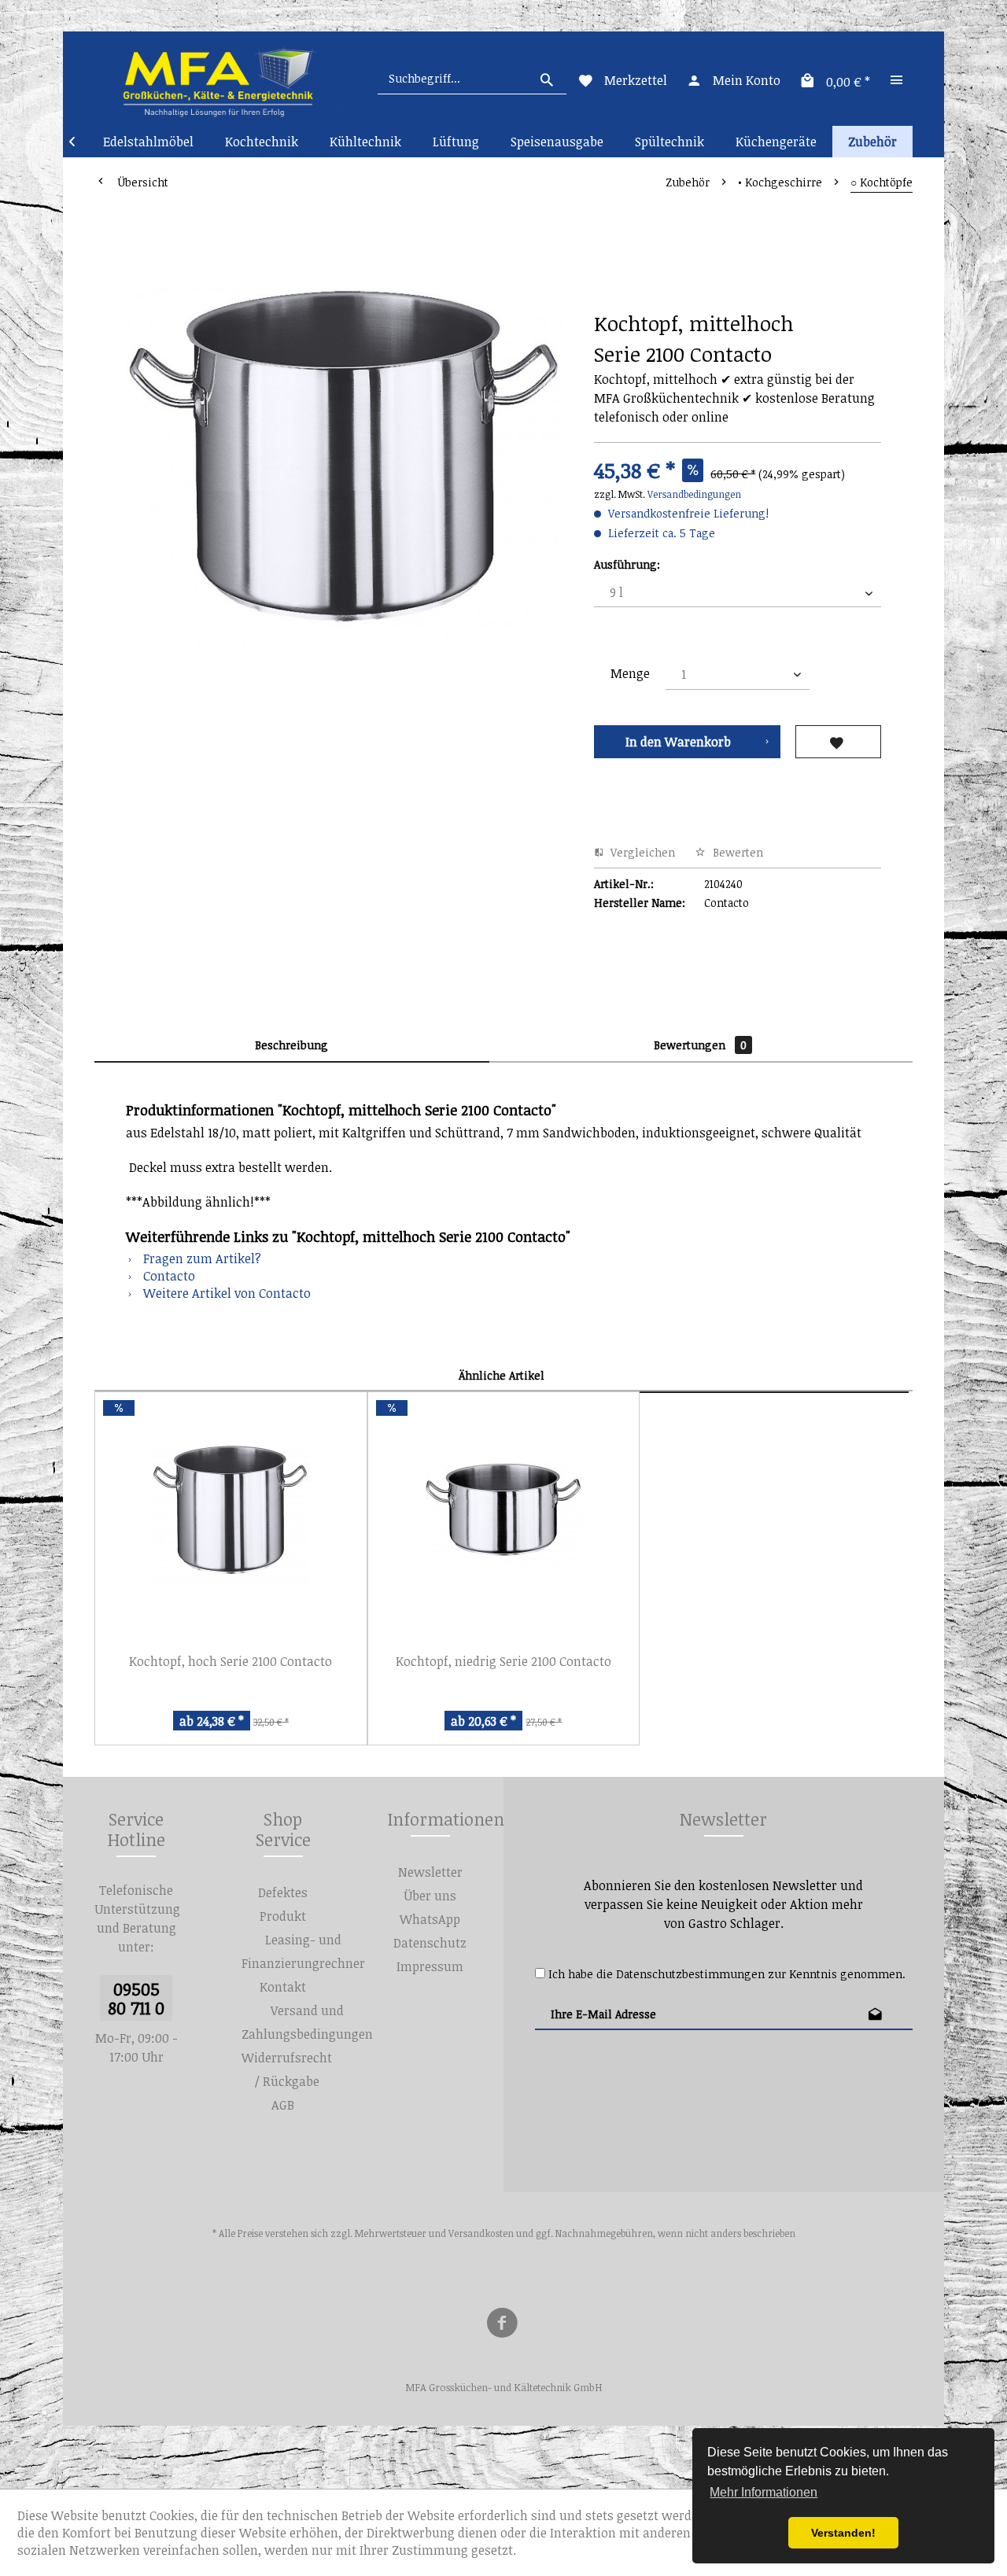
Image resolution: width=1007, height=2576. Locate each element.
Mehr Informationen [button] (764, 2492)
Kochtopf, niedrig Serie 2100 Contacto (503, 1661)
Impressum (430, 1966)
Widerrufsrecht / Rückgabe (287, 2069)
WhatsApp (430, 1919)
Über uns (430, 1896)
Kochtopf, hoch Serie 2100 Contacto (231, 1661)
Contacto (168, 1276)
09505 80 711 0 (136, 1998)
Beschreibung (291, 1045)
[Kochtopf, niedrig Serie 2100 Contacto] (504, 1514)
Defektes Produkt (283, 1904)
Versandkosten (481, 2233)
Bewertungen (700, 1045)
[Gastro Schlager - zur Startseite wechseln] (217, 79)
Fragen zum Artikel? (201, 1259)
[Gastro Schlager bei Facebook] (502, 2325)
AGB (283, 2105)
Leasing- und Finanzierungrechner (303, 1951)
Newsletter (430, 1872)
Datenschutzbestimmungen (690, 1974)
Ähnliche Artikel (502, 1375)
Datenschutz (430, 1943)
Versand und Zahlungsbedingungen (307, 2022)
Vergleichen (641, 852)
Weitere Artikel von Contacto (225, 1293)
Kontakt (283, 1987)
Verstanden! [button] (843, 2533)
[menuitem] (472, 79)
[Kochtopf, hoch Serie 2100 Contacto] (231, 1514)
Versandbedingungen (694, 494)
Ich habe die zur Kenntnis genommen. (727, 1974)
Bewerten (736, 852)
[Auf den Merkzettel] (838, 742)
